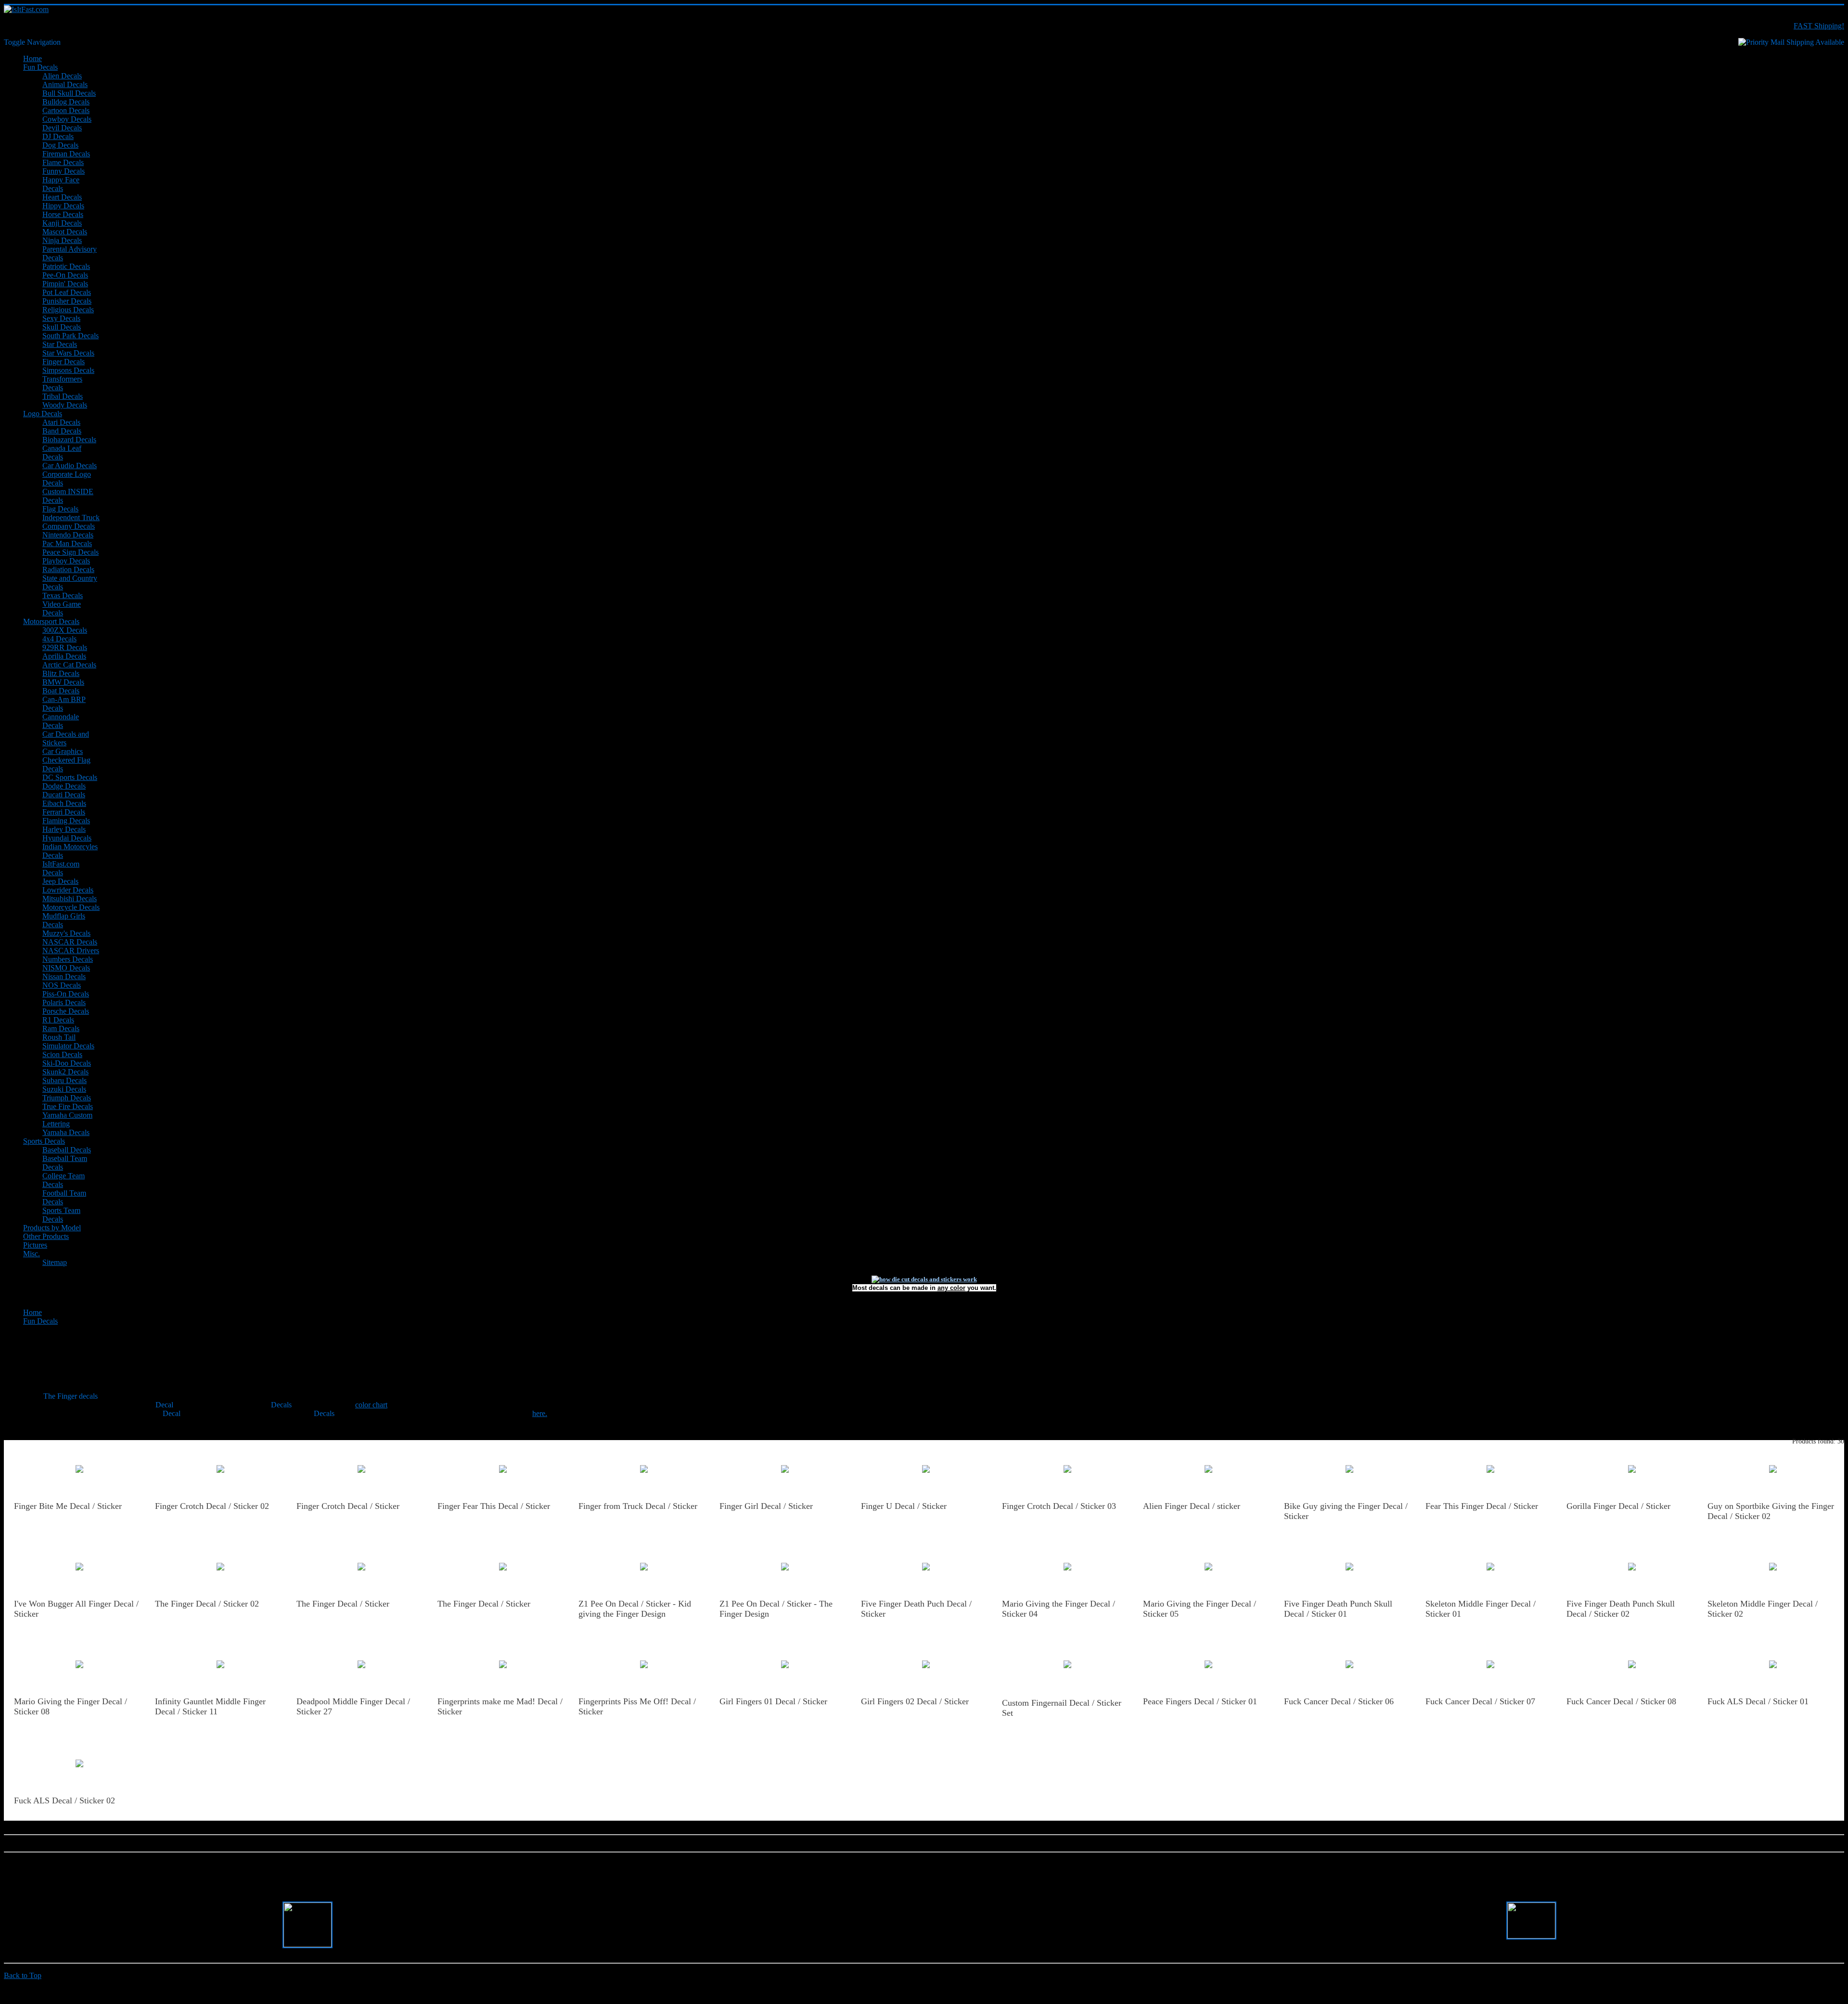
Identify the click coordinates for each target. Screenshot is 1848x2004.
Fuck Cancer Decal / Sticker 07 (1480, 1701)
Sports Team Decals (61, 1215)
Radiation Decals (68, 569)
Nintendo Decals (68, 535)
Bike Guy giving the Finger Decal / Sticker (1346, 1511)
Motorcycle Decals (71, 907)
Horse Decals (63, 214)
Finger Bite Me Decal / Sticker (68, 1506)
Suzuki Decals (64, 1089)
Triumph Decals (67, 1098)
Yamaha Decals (66, 1132)
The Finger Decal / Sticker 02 (207, 1604)
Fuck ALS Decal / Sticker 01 (1758, 1701)
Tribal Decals (63, 396)
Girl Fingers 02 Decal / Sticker (915, 1701)
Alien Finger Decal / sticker (1192, 1506)
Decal (164, 1405)
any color (951, 1288)
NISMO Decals (66, 968)
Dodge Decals (64, 786)
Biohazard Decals (69, 440)
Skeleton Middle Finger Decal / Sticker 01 (1481, 1609)
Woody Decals (65, 405)
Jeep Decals (60, 881)
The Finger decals (71, 1396)
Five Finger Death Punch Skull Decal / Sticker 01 (1338, 1609)
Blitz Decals (61, 673)
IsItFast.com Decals (61, 868)
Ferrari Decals (64, 812)
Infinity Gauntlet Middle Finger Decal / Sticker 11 (210, 1706)
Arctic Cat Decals (69, 665)
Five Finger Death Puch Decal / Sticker (916, 1609)
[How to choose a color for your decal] (924, 1279)
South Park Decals (71, 336)
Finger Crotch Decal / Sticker (348, 1506)
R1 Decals (58, 1020)
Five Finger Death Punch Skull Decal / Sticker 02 (1621, 1609)
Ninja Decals (62, 240)
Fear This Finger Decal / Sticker (1482, 1506)
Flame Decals (63, 162)
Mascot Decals (65, 232)
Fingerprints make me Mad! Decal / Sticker (500, 1706)
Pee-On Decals (65, 275)
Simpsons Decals (68, 370)
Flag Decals (60, 509)
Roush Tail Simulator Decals (68, 1041)
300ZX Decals (65, 630)
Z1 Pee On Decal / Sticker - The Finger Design (776, 1609)
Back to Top (23, 1975)
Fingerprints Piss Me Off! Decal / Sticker (637, 1706)
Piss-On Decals (66, 994)
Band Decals (62, 431)
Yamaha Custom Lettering (67, 1119)
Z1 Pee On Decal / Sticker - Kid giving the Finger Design (635, 1609)
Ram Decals (61, 1028)
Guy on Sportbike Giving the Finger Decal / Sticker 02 (1771, 1511)
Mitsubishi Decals (70, 899)
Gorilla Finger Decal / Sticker (1618, 1506)
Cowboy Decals (67, 119)
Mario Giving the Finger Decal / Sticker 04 (1059, 1609)
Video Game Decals (62, 608)
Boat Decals (61, 691)
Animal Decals (65, 84)
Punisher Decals (67, 301)
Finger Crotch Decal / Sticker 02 (212, 1506)
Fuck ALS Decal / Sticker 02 (64, 1800)
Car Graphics (63, 751)
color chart (371, 1405)
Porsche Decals (66, 1011)
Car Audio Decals (70, 466)
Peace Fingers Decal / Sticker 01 (1200, 1701)
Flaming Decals (66, 821)
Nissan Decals (64, 976)
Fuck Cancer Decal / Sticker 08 (1621, 1701)
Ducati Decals (64, 795)
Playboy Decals (66, 561)
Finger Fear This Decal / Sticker (494, 1506)
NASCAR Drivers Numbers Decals (71, 955)
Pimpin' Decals (65, 284)
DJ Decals (58, 136)
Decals (281, 1405)
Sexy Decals (61, 318)
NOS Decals (62, 985)
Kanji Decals (62, 223)
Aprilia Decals (64, 656)
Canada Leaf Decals (62, 453)
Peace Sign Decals (71, 552)
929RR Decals (65, 647)
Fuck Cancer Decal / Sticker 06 (1339, 1701)
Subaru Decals (64, 1080)
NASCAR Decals (70, 942)
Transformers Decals (62, 383)
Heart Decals (62, 197)
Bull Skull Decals (69, 93)
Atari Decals (61, 422)
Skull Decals (62, 327)
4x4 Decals (59, 639)
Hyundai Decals (67, 838)
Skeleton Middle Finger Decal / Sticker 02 (1763, 1609)
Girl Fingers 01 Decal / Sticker (773, 1701)
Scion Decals (62, 1054)
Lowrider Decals (68, 890)
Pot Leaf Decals (67, 292)
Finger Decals (64, 362)
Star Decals (60, 344)
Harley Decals (64, 829)
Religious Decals (68, 310)
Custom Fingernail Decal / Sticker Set (1062, 1708)
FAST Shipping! (1819, 26)
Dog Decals (60, 145)
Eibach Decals (64, 803)
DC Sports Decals (70, 777)
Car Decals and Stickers (66, 738)
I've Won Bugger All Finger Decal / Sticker (76, 1609)
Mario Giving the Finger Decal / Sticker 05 (1200, 1609)
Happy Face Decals (61, 184)
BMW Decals (63, 682)
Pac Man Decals (67, 543)
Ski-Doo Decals (67, 1063)
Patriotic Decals (66, 266)
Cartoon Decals (66, 110)
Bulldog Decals (66, 102)
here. (540, 1413)
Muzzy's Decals (66, 933)
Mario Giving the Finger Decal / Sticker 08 (71, 1706)
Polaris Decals (64, 1002)
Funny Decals (64, 171)
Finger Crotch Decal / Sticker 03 (1059, 1506)
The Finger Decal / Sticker (343, 1604)
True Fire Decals (68, 1106)
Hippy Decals (63, 206)
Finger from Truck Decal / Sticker (638, 1506)
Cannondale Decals (61, 721)
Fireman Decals (66, 154)
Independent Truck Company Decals (71, 522)
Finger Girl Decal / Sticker (766, 1506)
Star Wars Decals (68, 353)
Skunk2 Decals (65, 1072)
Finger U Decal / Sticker (904, 1506)
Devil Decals (62, 128)
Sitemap (55, 1262)
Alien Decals (62, 76)
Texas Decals (63, 595)
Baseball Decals (67, 1150)
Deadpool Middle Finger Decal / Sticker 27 (353, 1706)
